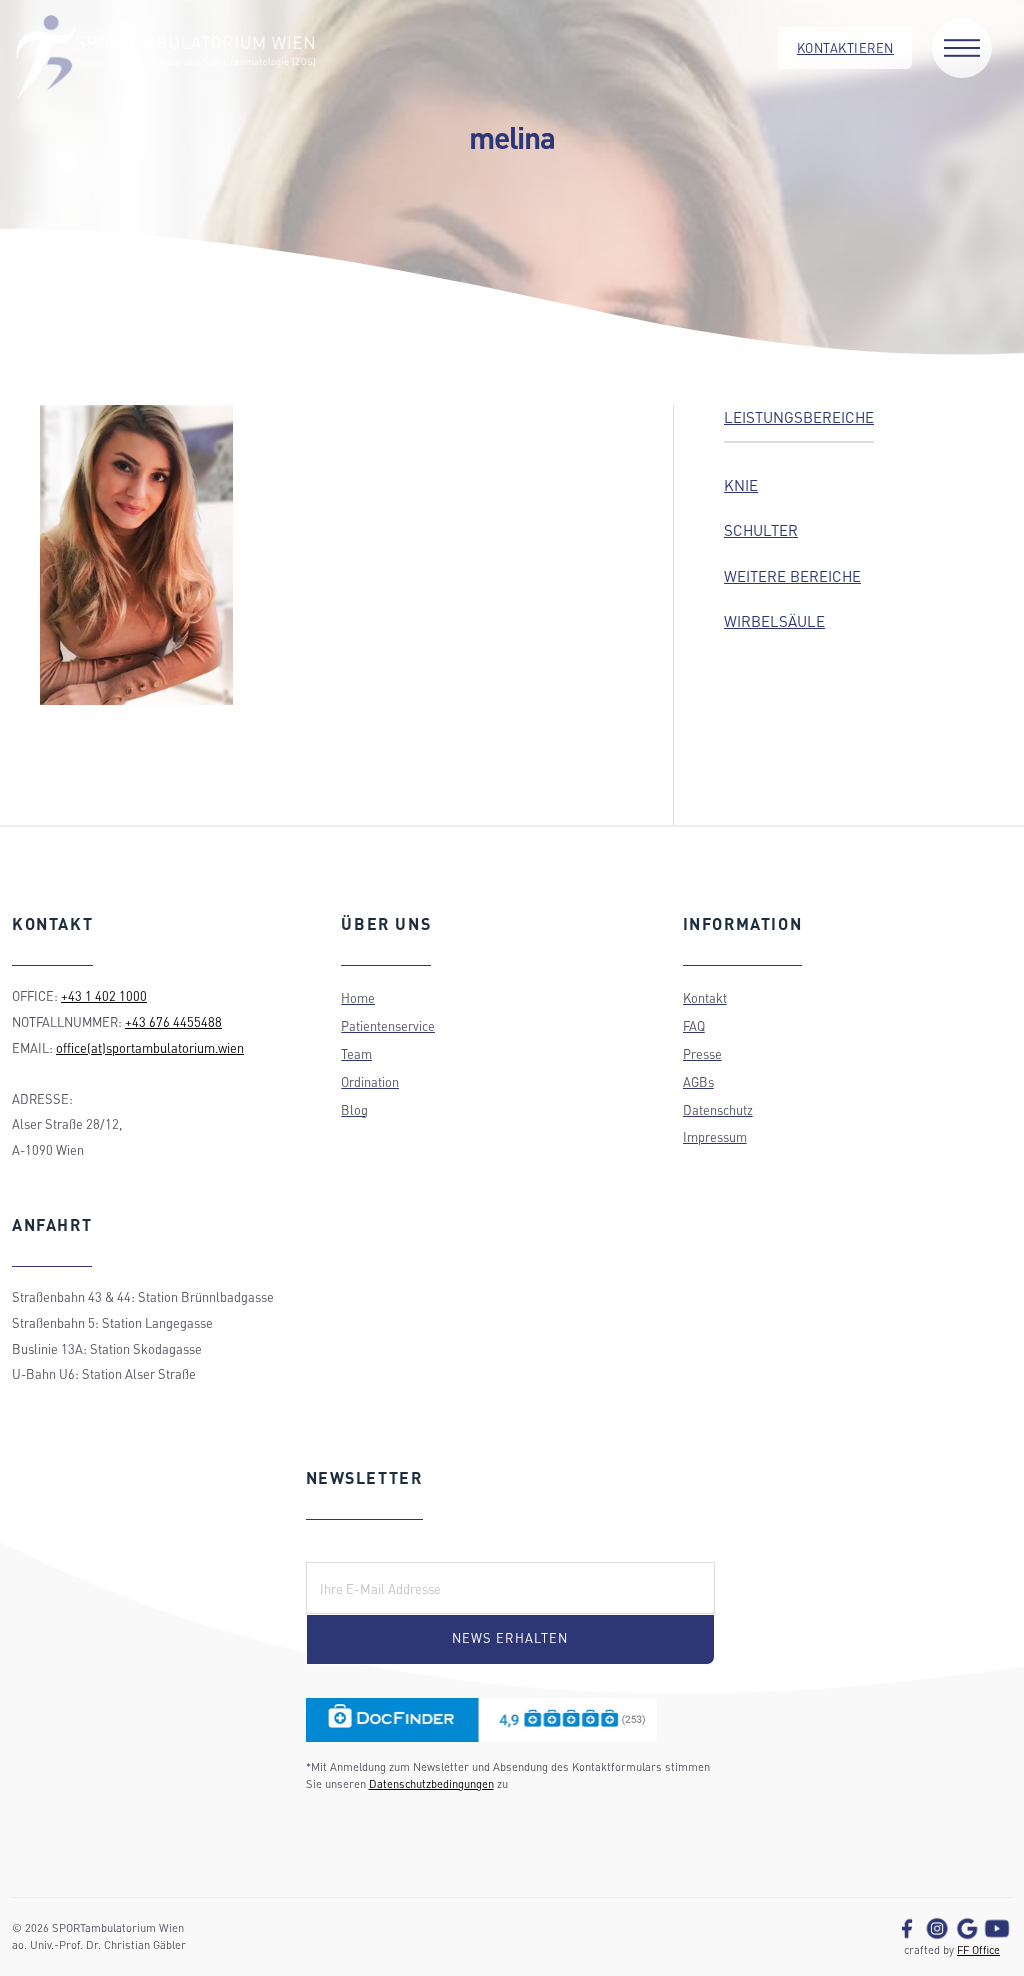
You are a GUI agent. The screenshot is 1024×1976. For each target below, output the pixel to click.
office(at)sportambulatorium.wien (150, 1048)
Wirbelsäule (774, 621)
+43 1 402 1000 (104, 996)
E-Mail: (338, 1548)
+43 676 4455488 (173, 1022)
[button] (962, 48)
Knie (741, 485)
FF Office (978, 1949)
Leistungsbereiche (799, 417)
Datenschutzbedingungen (431, 1783)
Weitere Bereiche (792, 576)
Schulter (761, 530)
